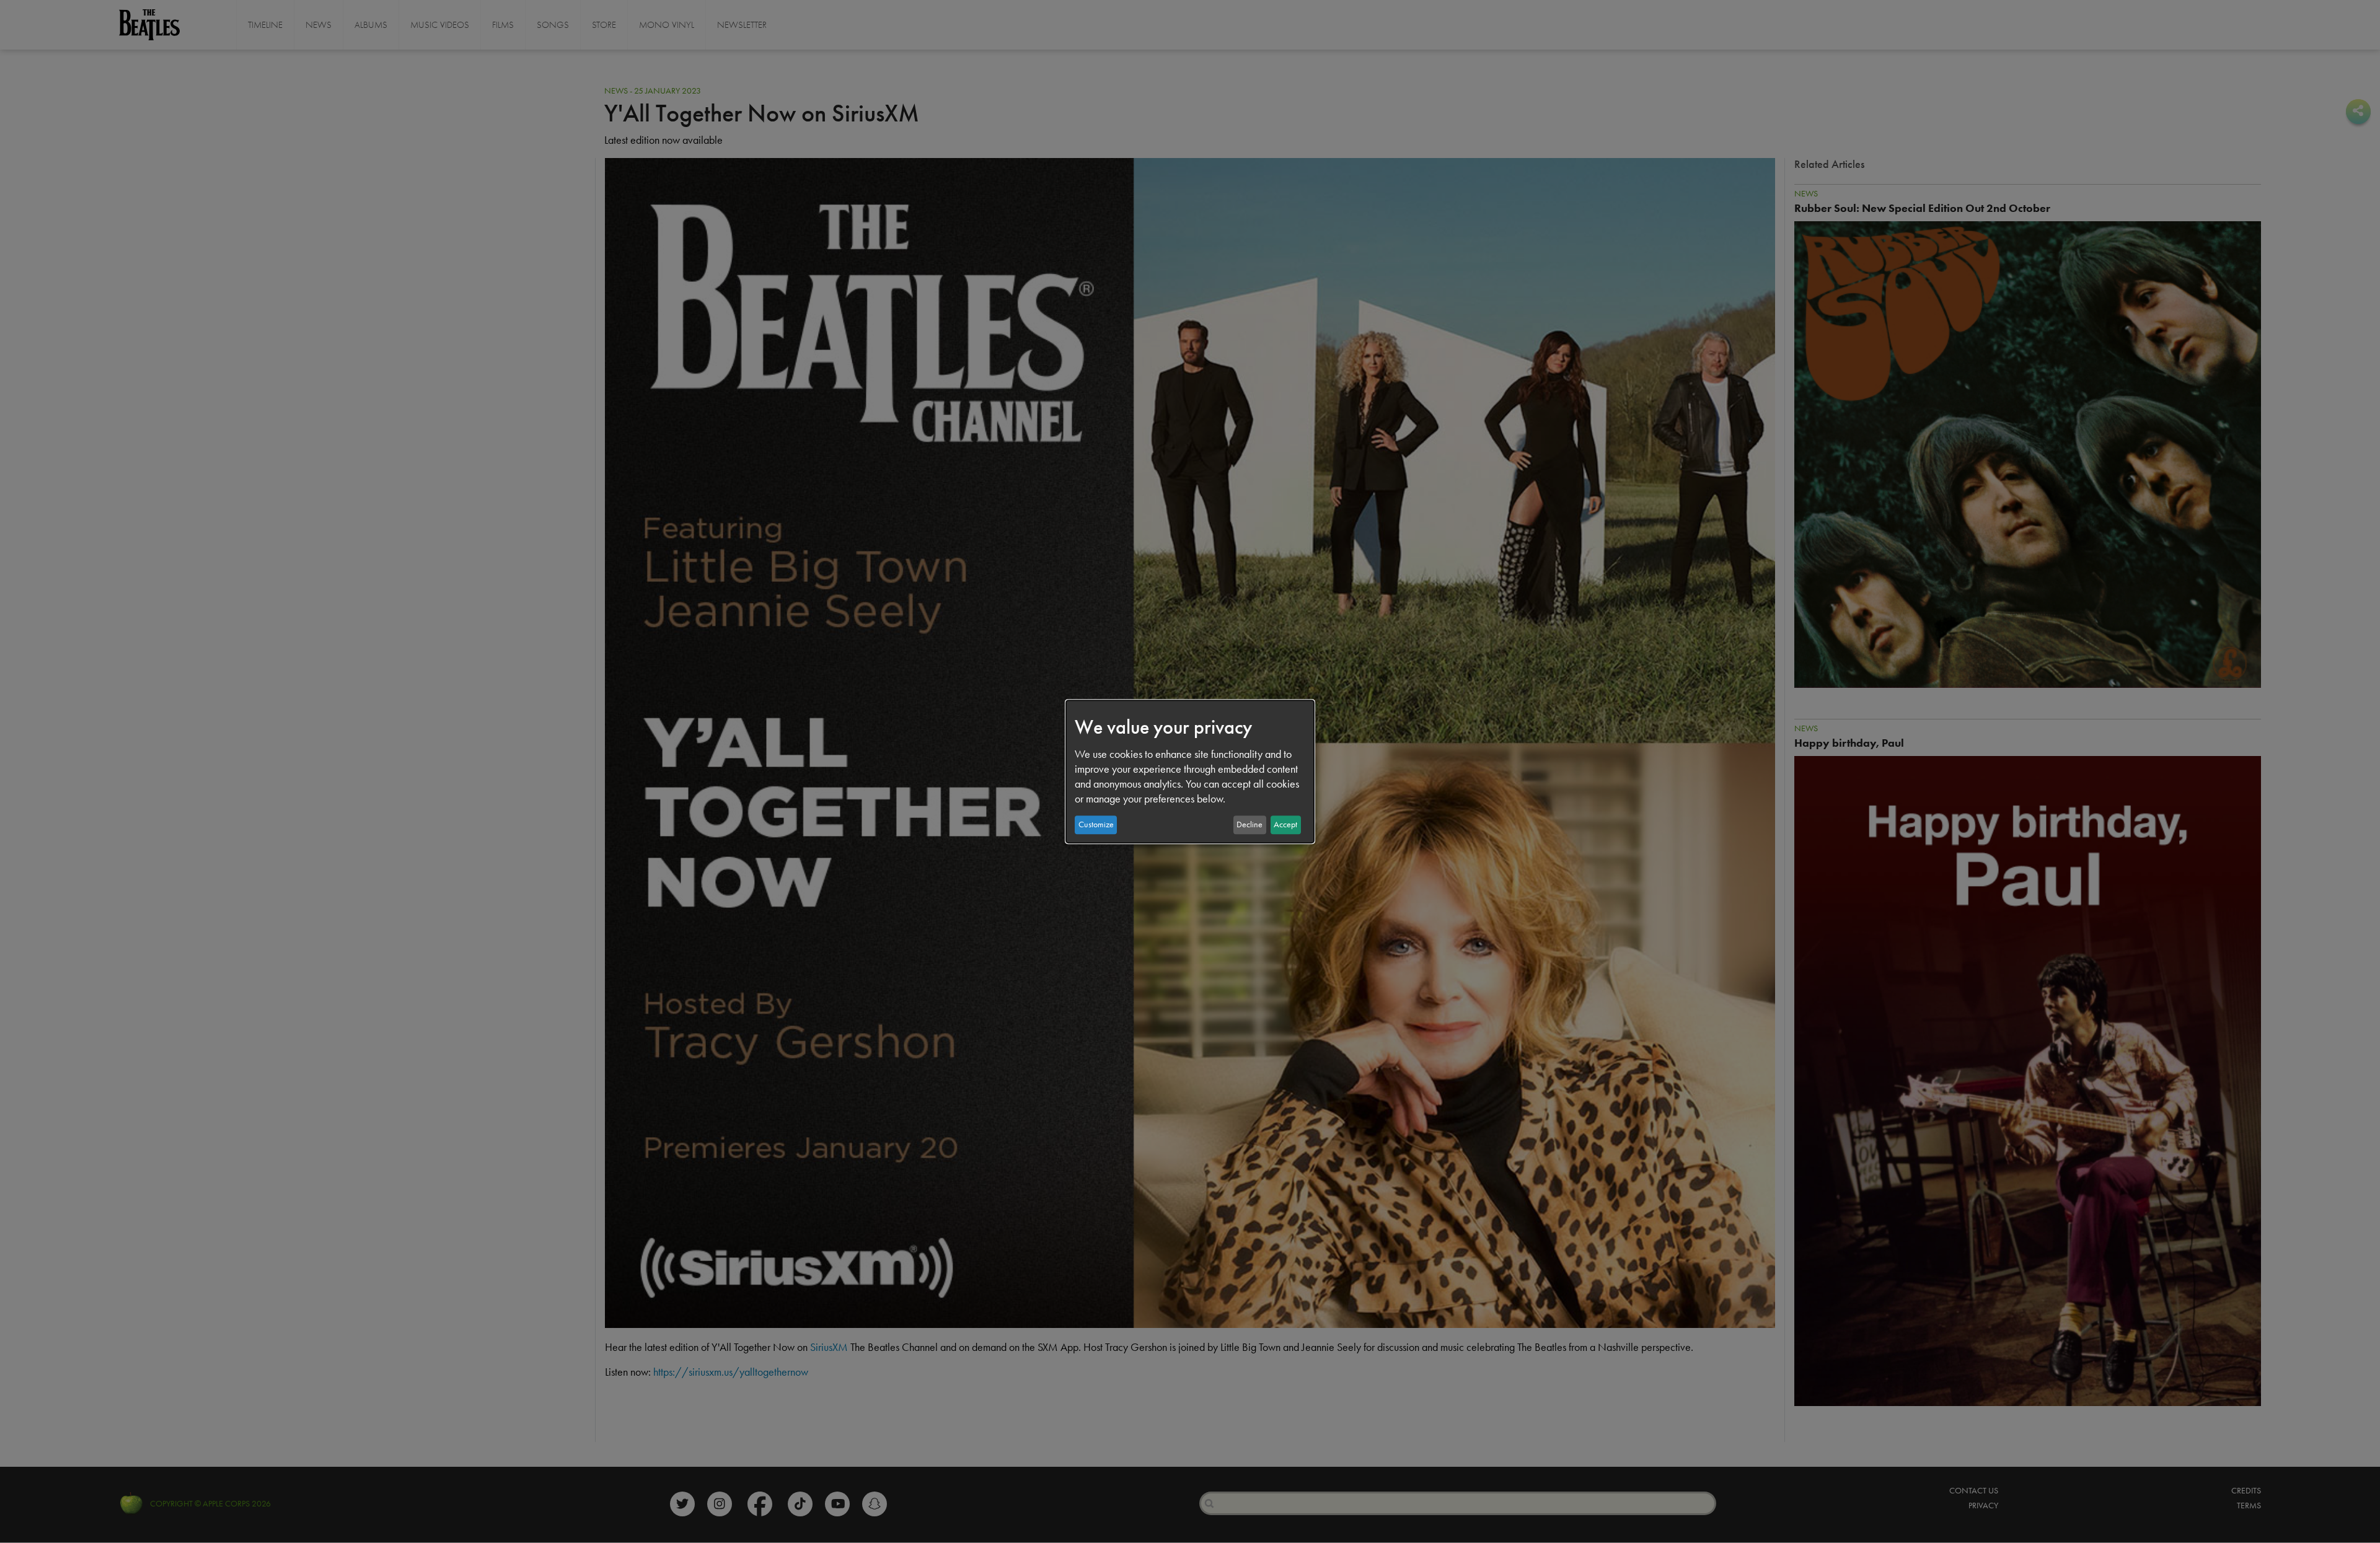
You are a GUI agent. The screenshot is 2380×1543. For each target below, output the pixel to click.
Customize (1096, 824)
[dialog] (1190, 771)
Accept (1285, 824)
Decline (1249, 824)
